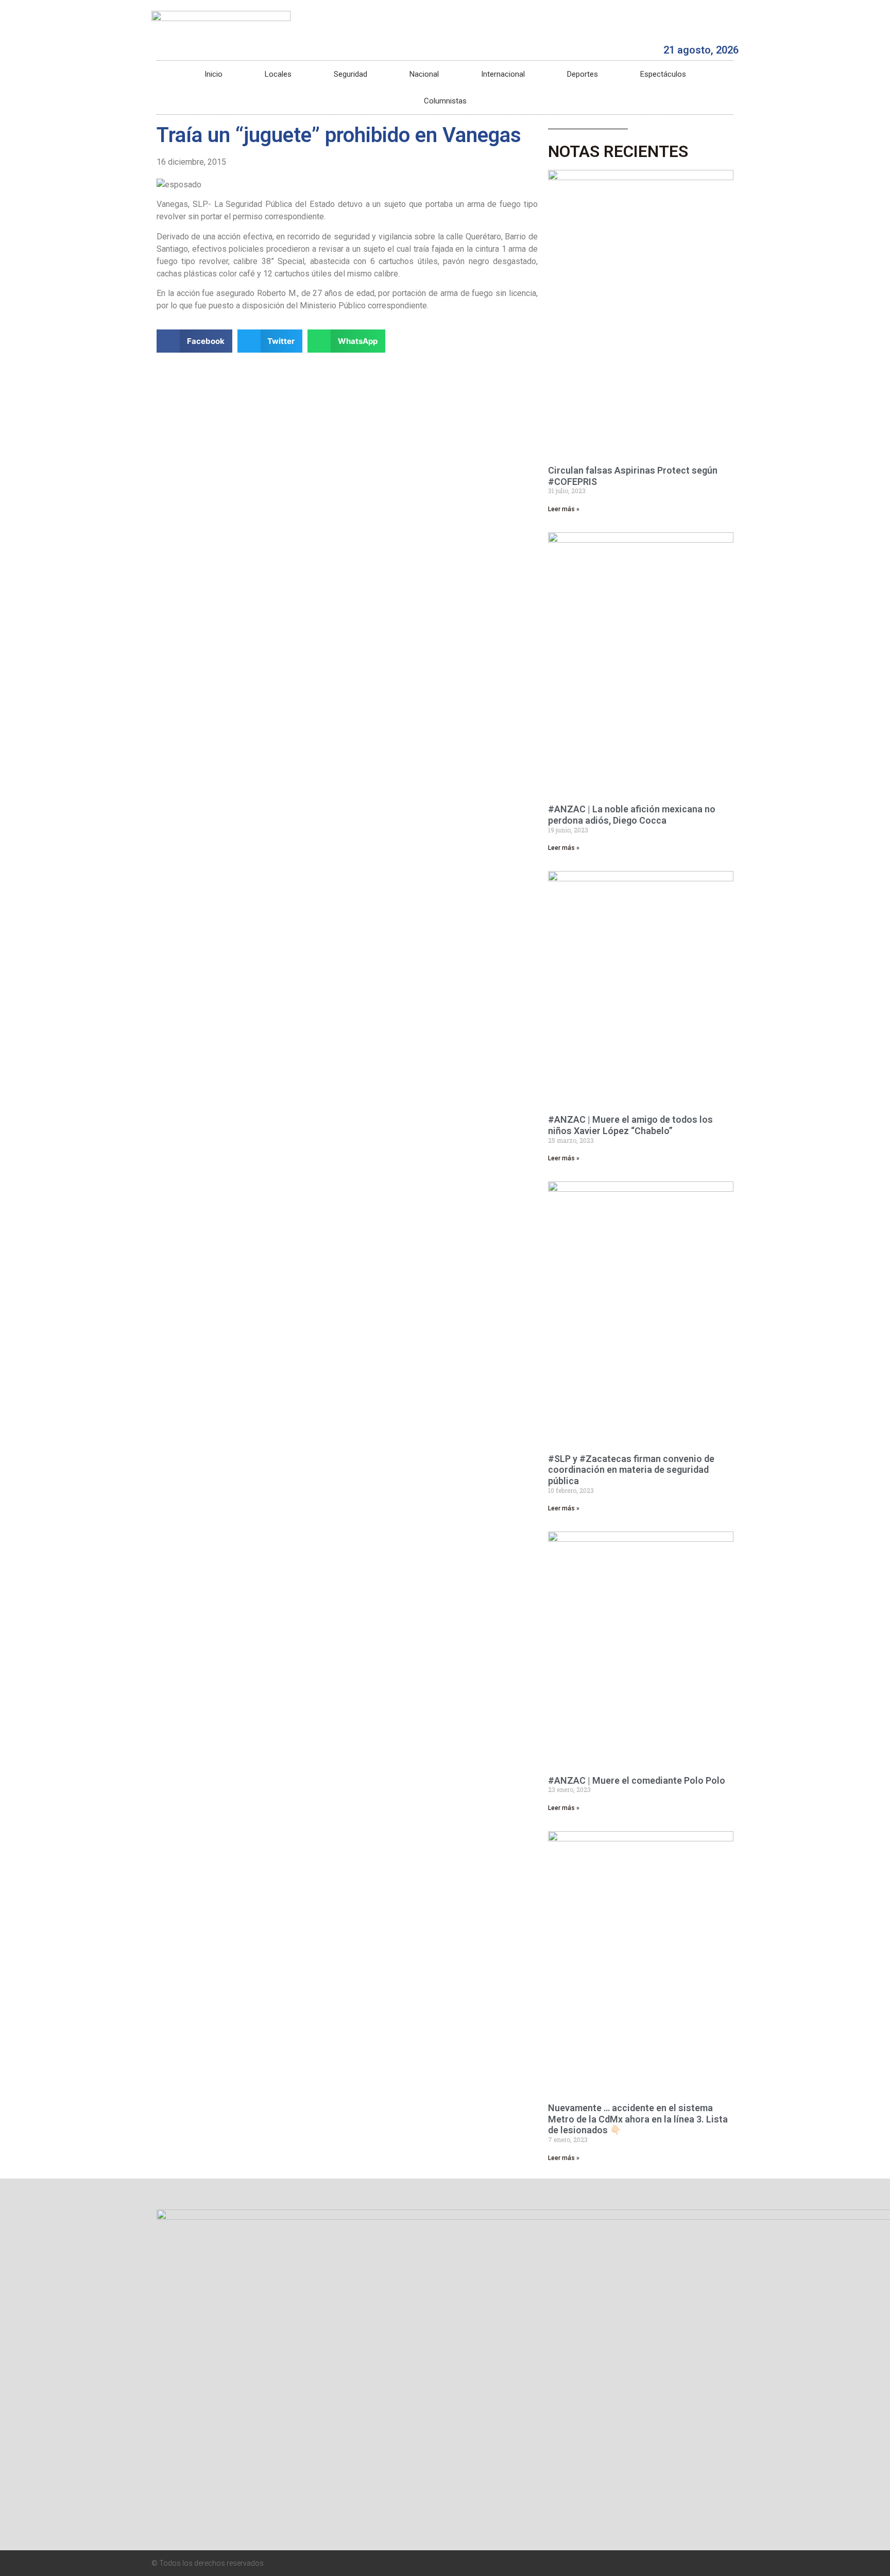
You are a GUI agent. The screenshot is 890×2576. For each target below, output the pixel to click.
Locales (278, 74)
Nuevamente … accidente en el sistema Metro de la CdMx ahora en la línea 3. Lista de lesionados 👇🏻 (638, 2119)
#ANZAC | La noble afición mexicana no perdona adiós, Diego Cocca (632, 815)
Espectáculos (663, 74)
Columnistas (445, 101)
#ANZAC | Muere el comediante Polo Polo (637, 1780)
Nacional (424, 74)
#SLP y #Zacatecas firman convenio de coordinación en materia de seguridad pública (631, 1470)
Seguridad (350, 74)
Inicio (213, 74)
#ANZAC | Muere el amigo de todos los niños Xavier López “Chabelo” (630, 1125)
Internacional (503, 74)
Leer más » (564, 509)
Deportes (583, 74)
